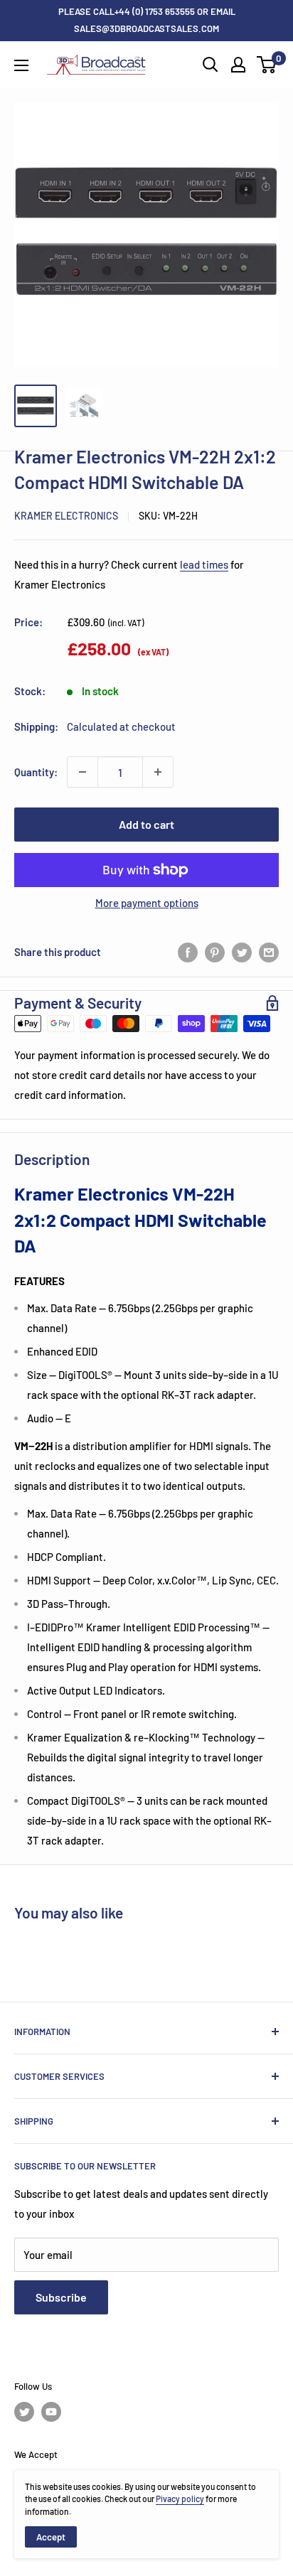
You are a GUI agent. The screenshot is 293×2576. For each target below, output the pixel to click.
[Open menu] (21, 65)
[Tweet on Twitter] (242, 952)
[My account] (238, 65)
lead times (204, 564)
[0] (267, 65)
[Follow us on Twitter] (24, 2412)
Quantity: (36, 772)
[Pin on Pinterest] (215, 952)
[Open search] (211, 65)
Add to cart (146, 824)
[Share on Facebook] (188, 952)
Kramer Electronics (66, 516)
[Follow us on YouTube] (51, 2412)
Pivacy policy (180, 2499)
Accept (51, 2537)
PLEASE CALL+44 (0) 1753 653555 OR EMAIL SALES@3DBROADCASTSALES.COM (147, 20)
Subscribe (61, 2297)
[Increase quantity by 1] (158, 772)
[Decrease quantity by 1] (82, 772)
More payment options (147, 903)
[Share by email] (269, 952)
